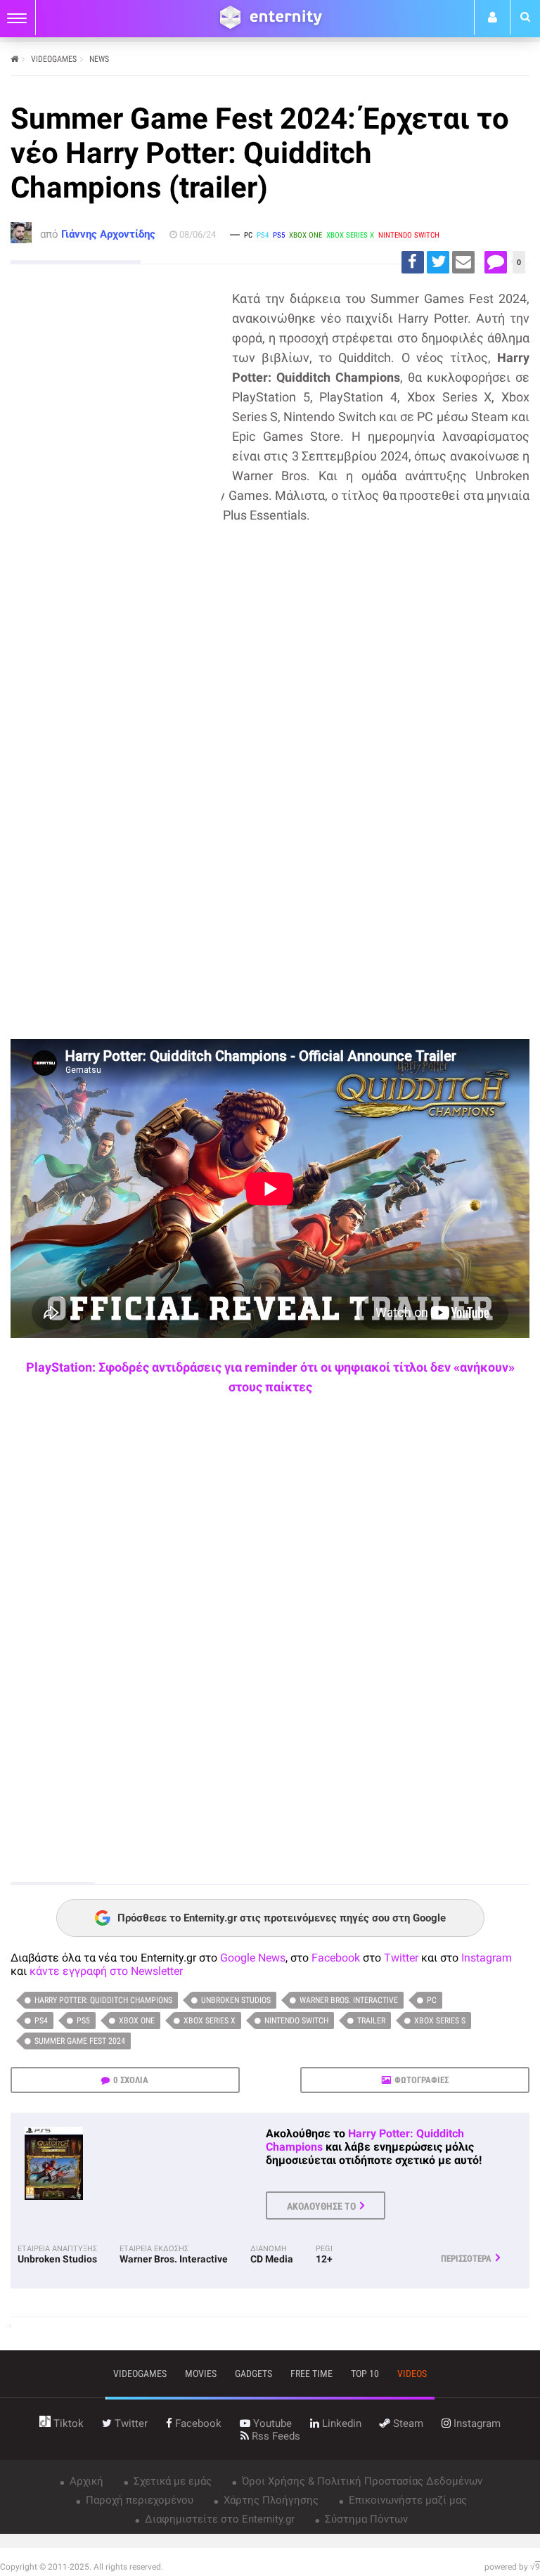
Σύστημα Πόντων (365, 2519)
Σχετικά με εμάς (171, 2481)
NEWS (99, 59)
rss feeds (275, 2436)
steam (407, 2423)
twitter (130, 2423)
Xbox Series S (440, 2021)
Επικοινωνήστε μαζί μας (406, 2500)
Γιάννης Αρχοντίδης (108, 234)
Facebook (336, 1958)
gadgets (253, 2374)
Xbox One (137, 2021)
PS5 (83, 2021)
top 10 (365, 2374)
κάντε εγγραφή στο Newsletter (106, 1971)
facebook (197, 2423)
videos (412, 2374)
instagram (476, 2423)
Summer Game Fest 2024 (80, 2041)
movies (201, 2374)
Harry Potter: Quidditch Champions (103, 2000)
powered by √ (512, 2567)
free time (311, 2374)
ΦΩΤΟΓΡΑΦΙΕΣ (422, 2080)
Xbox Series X (210, 2021)
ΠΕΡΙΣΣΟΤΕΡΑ (466, 2259)
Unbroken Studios (236, 2000)
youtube (271, 2423)
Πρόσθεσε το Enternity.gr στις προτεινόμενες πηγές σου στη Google (282, 1918)
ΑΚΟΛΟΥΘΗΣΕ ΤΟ (321, 2206)
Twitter (401, 1958)
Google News (253, 1958)
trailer (371, 2021)
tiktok (67, 2423)
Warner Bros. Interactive (349, 2000)
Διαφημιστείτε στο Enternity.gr (218, 2519)
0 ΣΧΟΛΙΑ (131, 2080)
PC (432, 2000)
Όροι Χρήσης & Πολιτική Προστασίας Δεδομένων (361, 2481)
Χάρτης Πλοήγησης (270, 2500)
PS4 (41, 2021)
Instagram (487, 1958)
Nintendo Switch (296, 2021)
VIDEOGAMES (54, 59)
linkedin (340, 2423)
